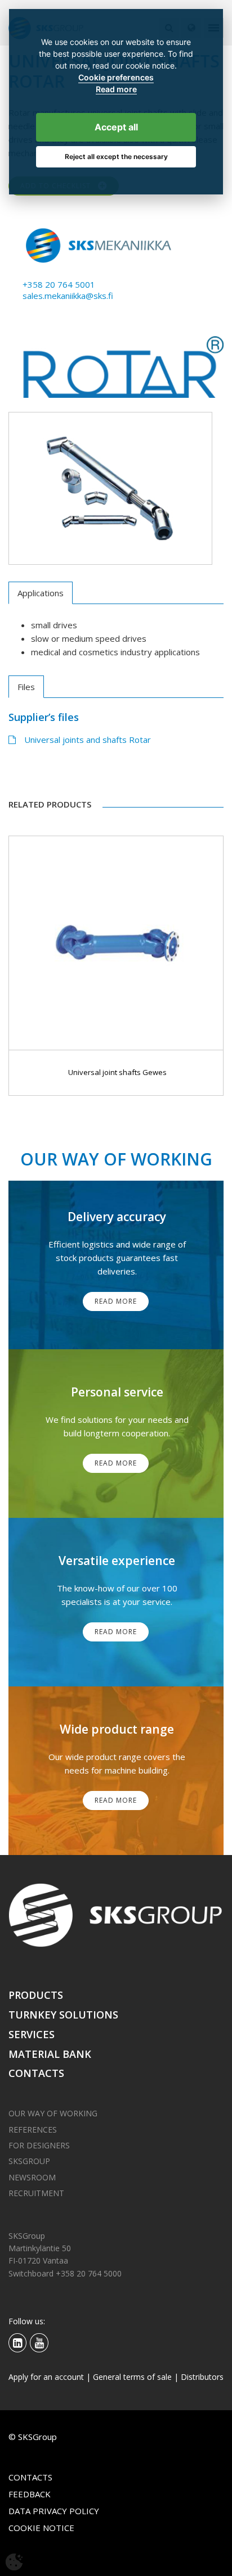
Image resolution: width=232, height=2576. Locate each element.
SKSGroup (29, 2161)
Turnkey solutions (63, 2015)
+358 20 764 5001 (59, 284)
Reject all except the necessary (116, 157)
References (33, 2130)
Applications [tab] (41, 593)
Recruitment (36, 2193)
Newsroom (32, 2177)
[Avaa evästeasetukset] (14, 2562)
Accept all (116, 127)
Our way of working (53, 2113)
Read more (116, 89)
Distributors (202, 2377)
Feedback (30, 2494)
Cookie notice (41, 2528)
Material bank (50, 2054)
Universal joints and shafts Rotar (88, 740)
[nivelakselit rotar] (110, 488)
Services (32, 2034)
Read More (116, 1301)
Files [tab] (26, 687)
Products (36, 1995)
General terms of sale (132, 2377)
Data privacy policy (54, 2511)
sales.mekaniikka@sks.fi (68, 296)
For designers (39, 2145)
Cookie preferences (116, 78)
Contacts (36, 2073)
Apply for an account (46, 2377)
